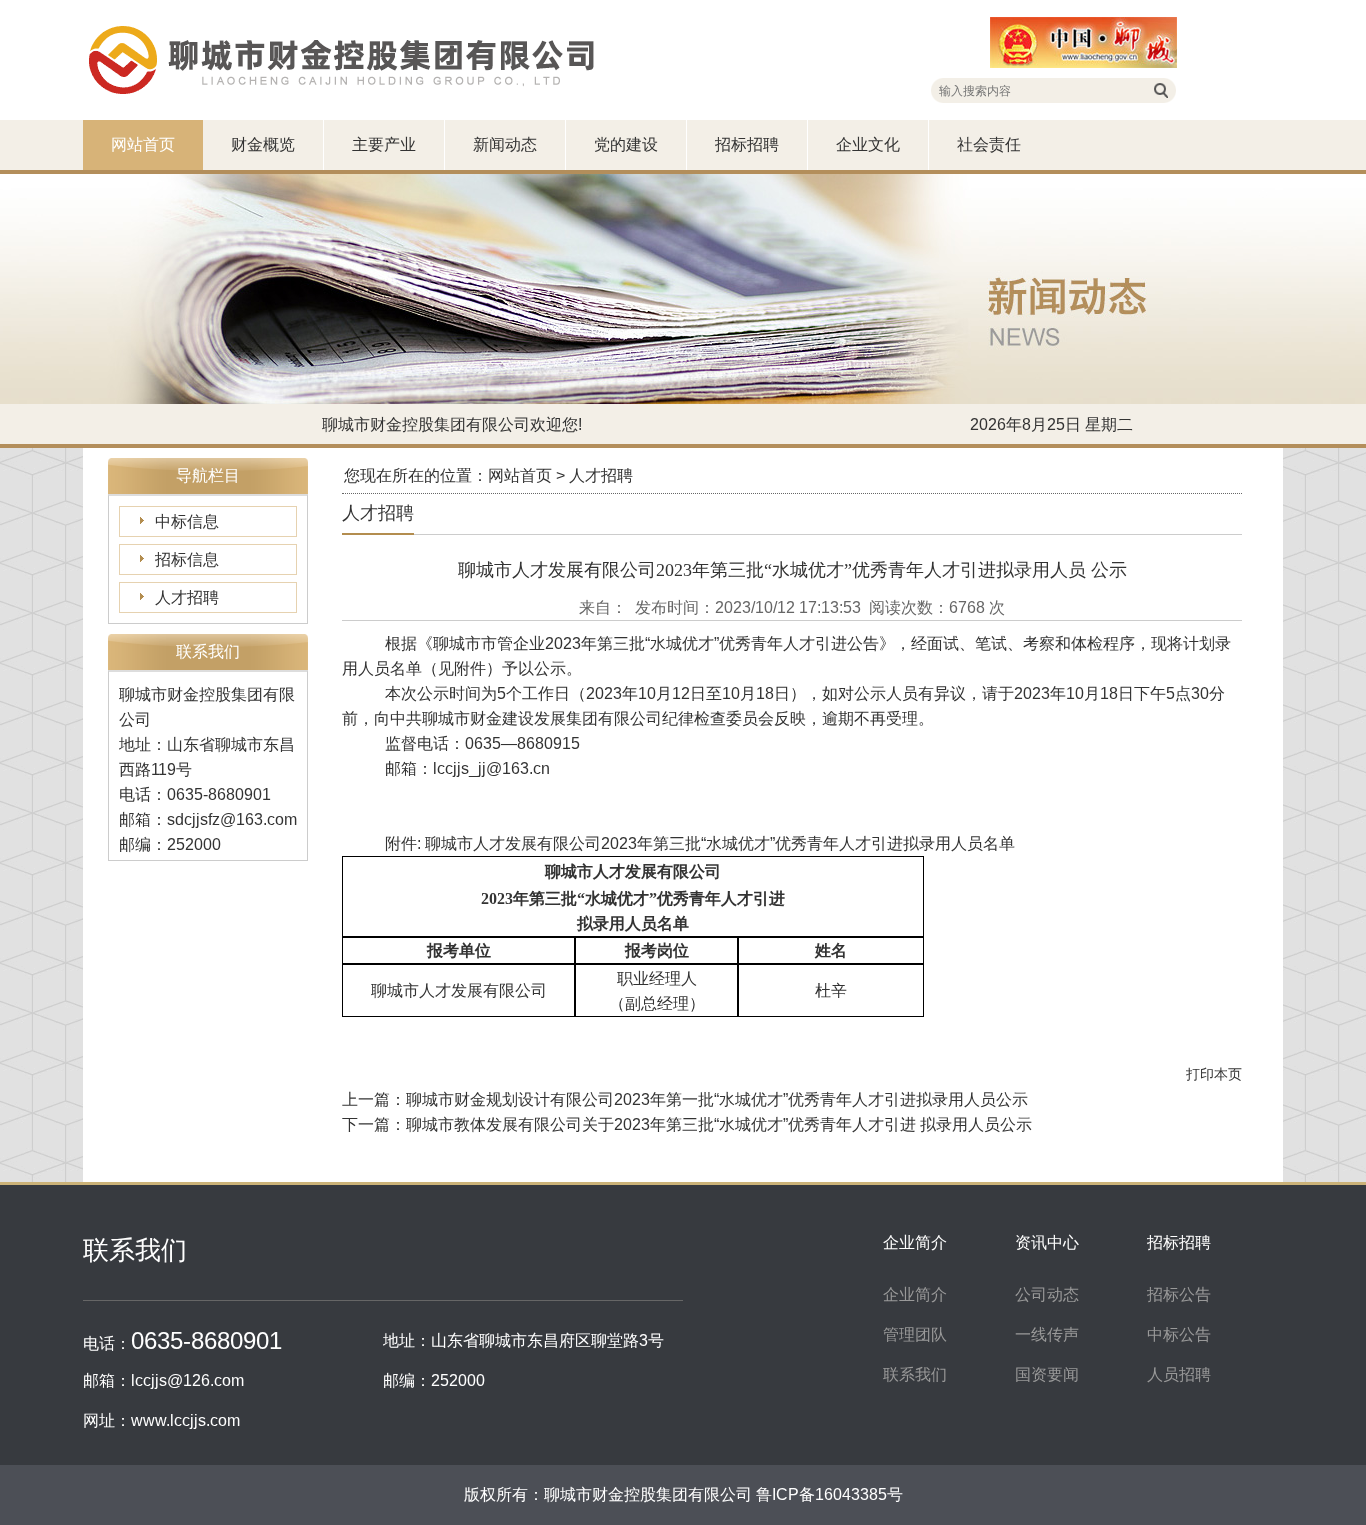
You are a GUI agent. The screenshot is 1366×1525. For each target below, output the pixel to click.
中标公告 (1179, 1334)
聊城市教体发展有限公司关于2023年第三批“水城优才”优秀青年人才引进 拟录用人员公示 (719, 1124)
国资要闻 (1047, 1374)
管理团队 (915, 1334)
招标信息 (187, 559)
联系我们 (915, 1374)
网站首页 (143, 144)
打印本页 (1214, 1074)
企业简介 (915, 1294)
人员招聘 (1179, 1374)
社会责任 (989, 144)
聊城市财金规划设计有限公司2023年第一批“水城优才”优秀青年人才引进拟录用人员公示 (717, 1099)
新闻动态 (505, 144)
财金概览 (263, 144)
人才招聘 (187, 597)
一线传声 (1047, 1334)
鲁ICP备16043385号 (829, 1494)
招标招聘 (747, 144)
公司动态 (1047, 1294)
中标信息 (187, 521)
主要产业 (384, 144)
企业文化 (868, 144)
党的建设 (626, 144)
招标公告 (1179, 1294)
